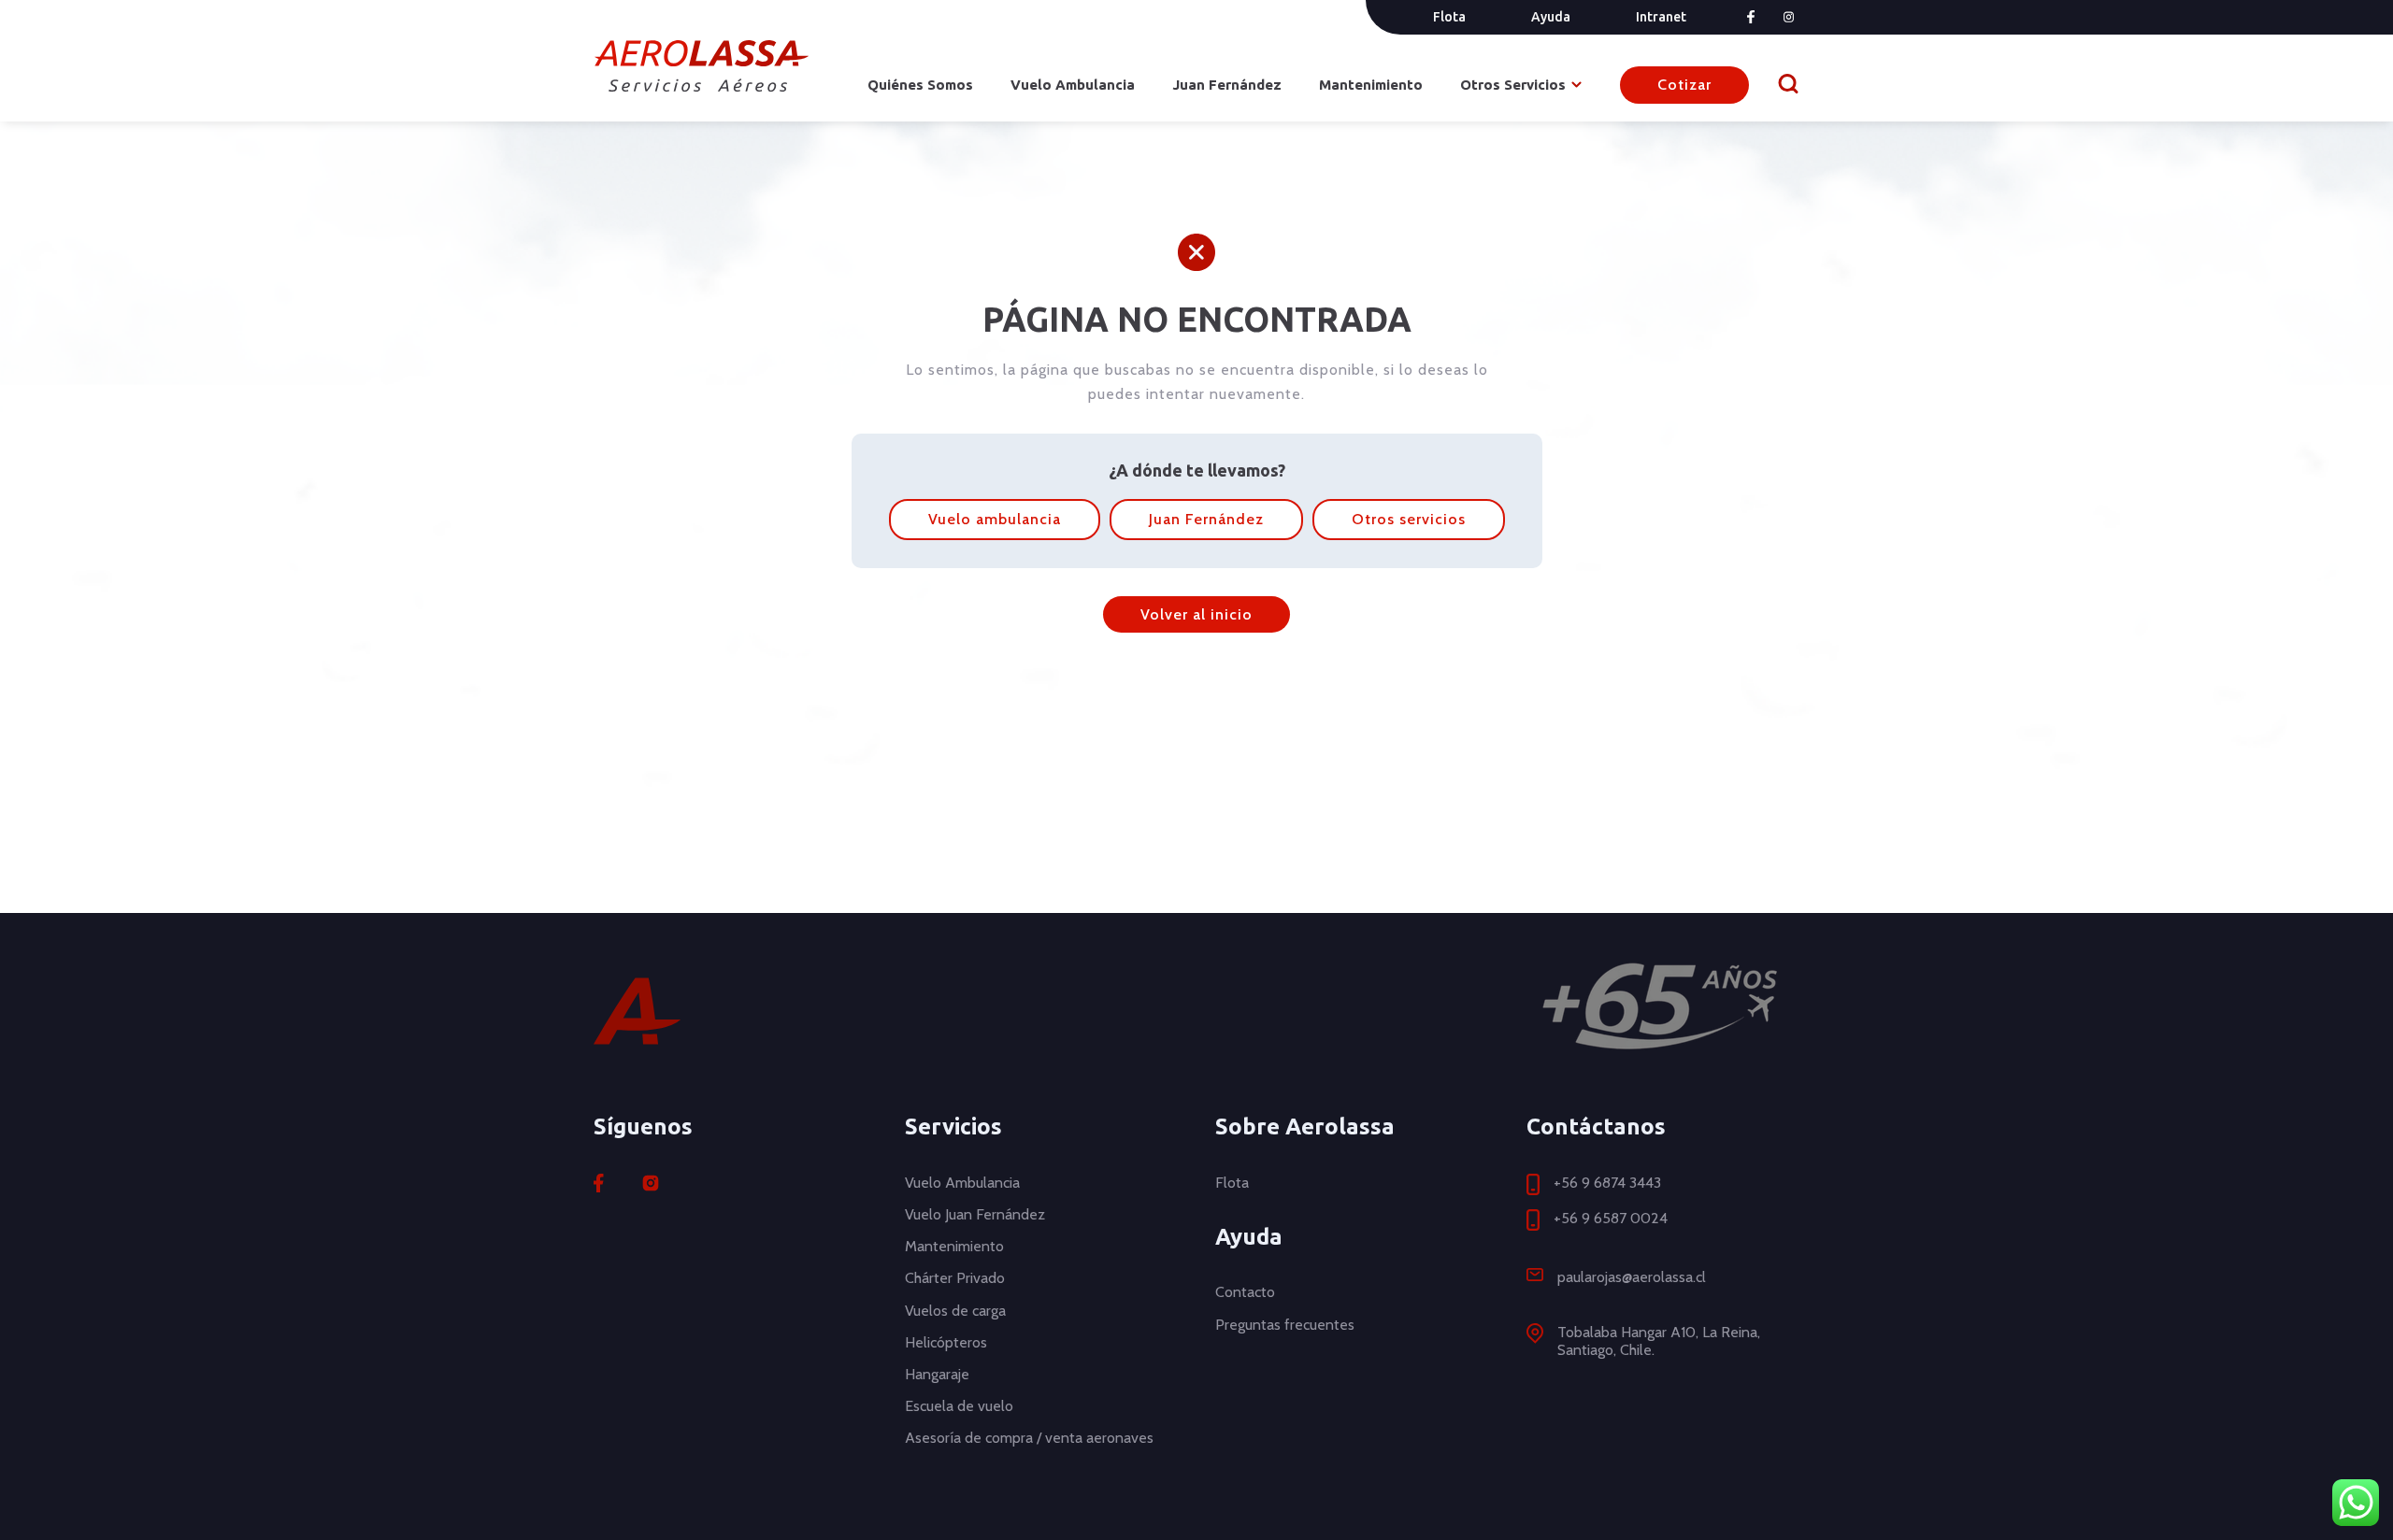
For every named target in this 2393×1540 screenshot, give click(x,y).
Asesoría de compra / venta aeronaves (1029, 1438)
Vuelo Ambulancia (1073, 85)
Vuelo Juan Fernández (975, 1214)
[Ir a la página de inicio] (701, 66)
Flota (1449, 17)
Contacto (1245, 1292)
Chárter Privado (955, 1278)
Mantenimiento (1371, 85)
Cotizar (1684, 85)
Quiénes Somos (920, 85)
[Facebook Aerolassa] (1750, 17)
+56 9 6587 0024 (1611, 1218)
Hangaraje (937, 1374)
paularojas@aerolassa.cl (1632, 1277)
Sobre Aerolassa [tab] (1305, 1126)
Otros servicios (1409, 519)
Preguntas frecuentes (1285, 1325)
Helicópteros (946, 1342)
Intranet (1661, 17)
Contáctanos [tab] (1596, 1126)
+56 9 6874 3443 (1607, 1183)
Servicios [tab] (953, 1126)
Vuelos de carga (955, 1311)
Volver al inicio (1196, 614)
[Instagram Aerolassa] (1789, 17)
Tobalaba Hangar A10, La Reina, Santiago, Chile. (1659, 1341)
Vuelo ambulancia (995, 519)
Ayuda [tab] (1249, 1237)
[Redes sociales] (651, 1183)
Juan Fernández (1227, 85)
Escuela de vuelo (959, 1406)
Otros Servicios (1513, 85)
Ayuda (1551, 17)
